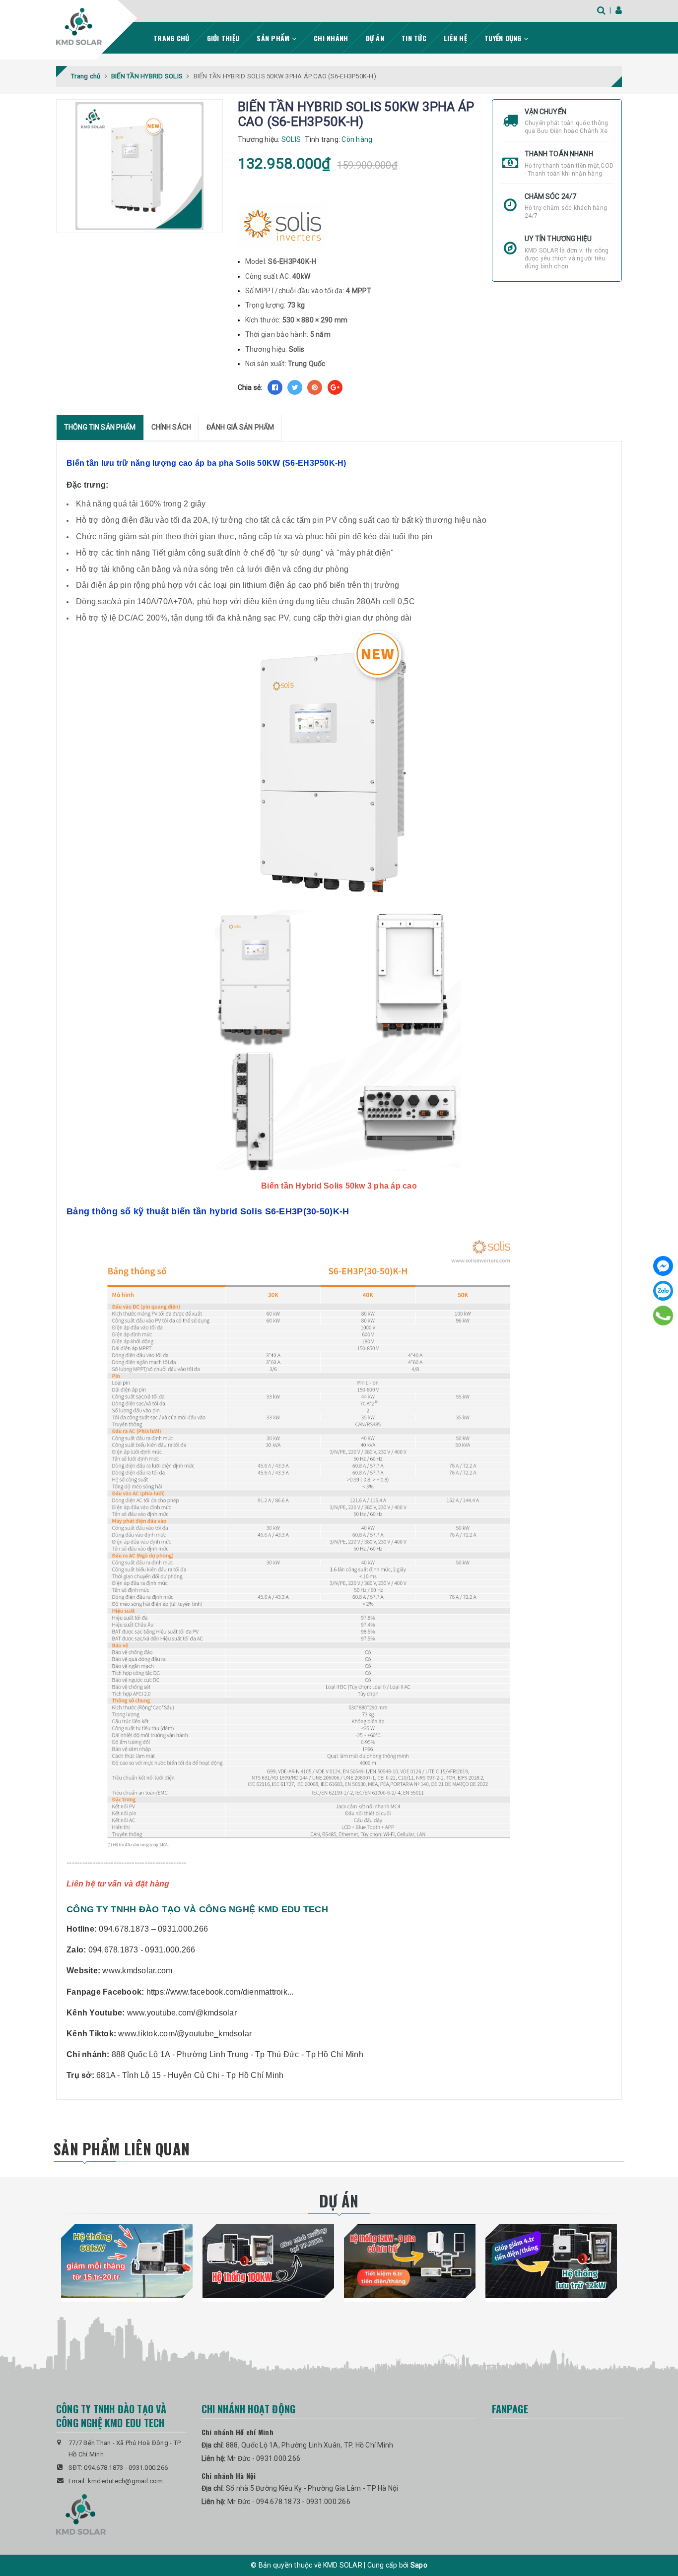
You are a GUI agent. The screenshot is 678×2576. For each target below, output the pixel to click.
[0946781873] (663, 1316)
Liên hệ (455, 38)
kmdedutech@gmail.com (125, 2481)
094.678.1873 (103, 2468)
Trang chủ (171, 38)
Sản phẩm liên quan (122, 2149)
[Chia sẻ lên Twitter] (295, 387)
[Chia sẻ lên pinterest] (315, 387)
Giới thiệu (223, 38)
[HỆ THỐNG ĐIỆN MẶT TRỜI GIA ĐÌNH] (551, 2261)
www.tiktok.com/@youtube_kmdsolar (185, 2034)
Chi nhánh (331, 38)
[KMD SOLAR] (79, 27)
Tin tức (414, 38)
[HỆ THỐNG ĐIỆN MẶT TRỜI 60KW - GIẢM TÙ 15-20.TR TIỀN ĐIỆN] (127, 2261)
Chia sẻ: (250, 387)
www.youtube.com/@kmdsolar (182, 2013)
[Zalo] (663, 1291)
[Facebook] (663, 1266)
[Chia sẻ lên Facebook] (275, 387)
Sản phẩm (274, 38)
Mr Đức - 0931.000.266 (264, 2458)
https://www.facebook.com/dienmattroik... (220, 1992)
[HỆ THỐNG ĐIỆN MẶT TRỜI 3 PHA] (410, 2261)
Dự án (375, 38)
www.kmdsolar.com (137, 1971)
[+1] (335, 387)
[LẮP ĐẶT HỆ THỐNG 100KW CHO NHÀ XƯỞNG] (268, 2261)
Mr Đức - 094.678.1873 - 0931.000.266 (289, 2502)
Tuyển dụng (504, 38)
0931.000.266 (148, 2468)
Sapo (419, 2565)
